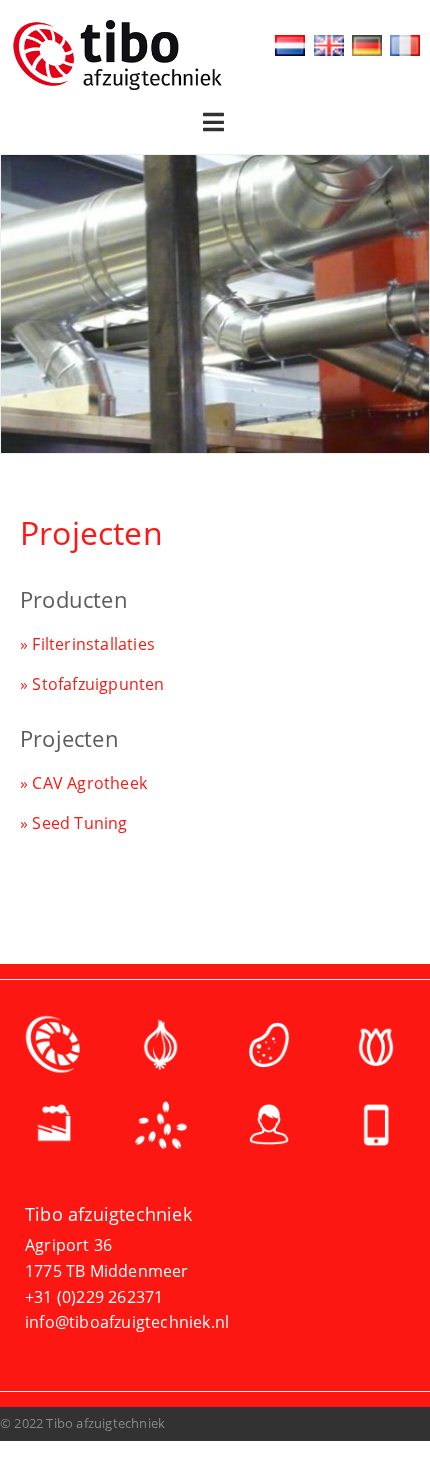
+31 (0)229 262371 (94, 1297)
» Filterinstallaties (87, 644)
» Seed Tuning (74, 823)
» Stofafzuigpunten (92, 684)
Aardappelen (269, 1050)
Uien (162, 1050)
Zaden (162, 1130)
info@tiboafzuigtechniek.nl (127, 1322)
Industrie (54, 1130)
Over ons (269, 1130)
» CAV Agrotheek (83, 783)
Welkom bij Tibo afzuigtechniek (54, 1050)
